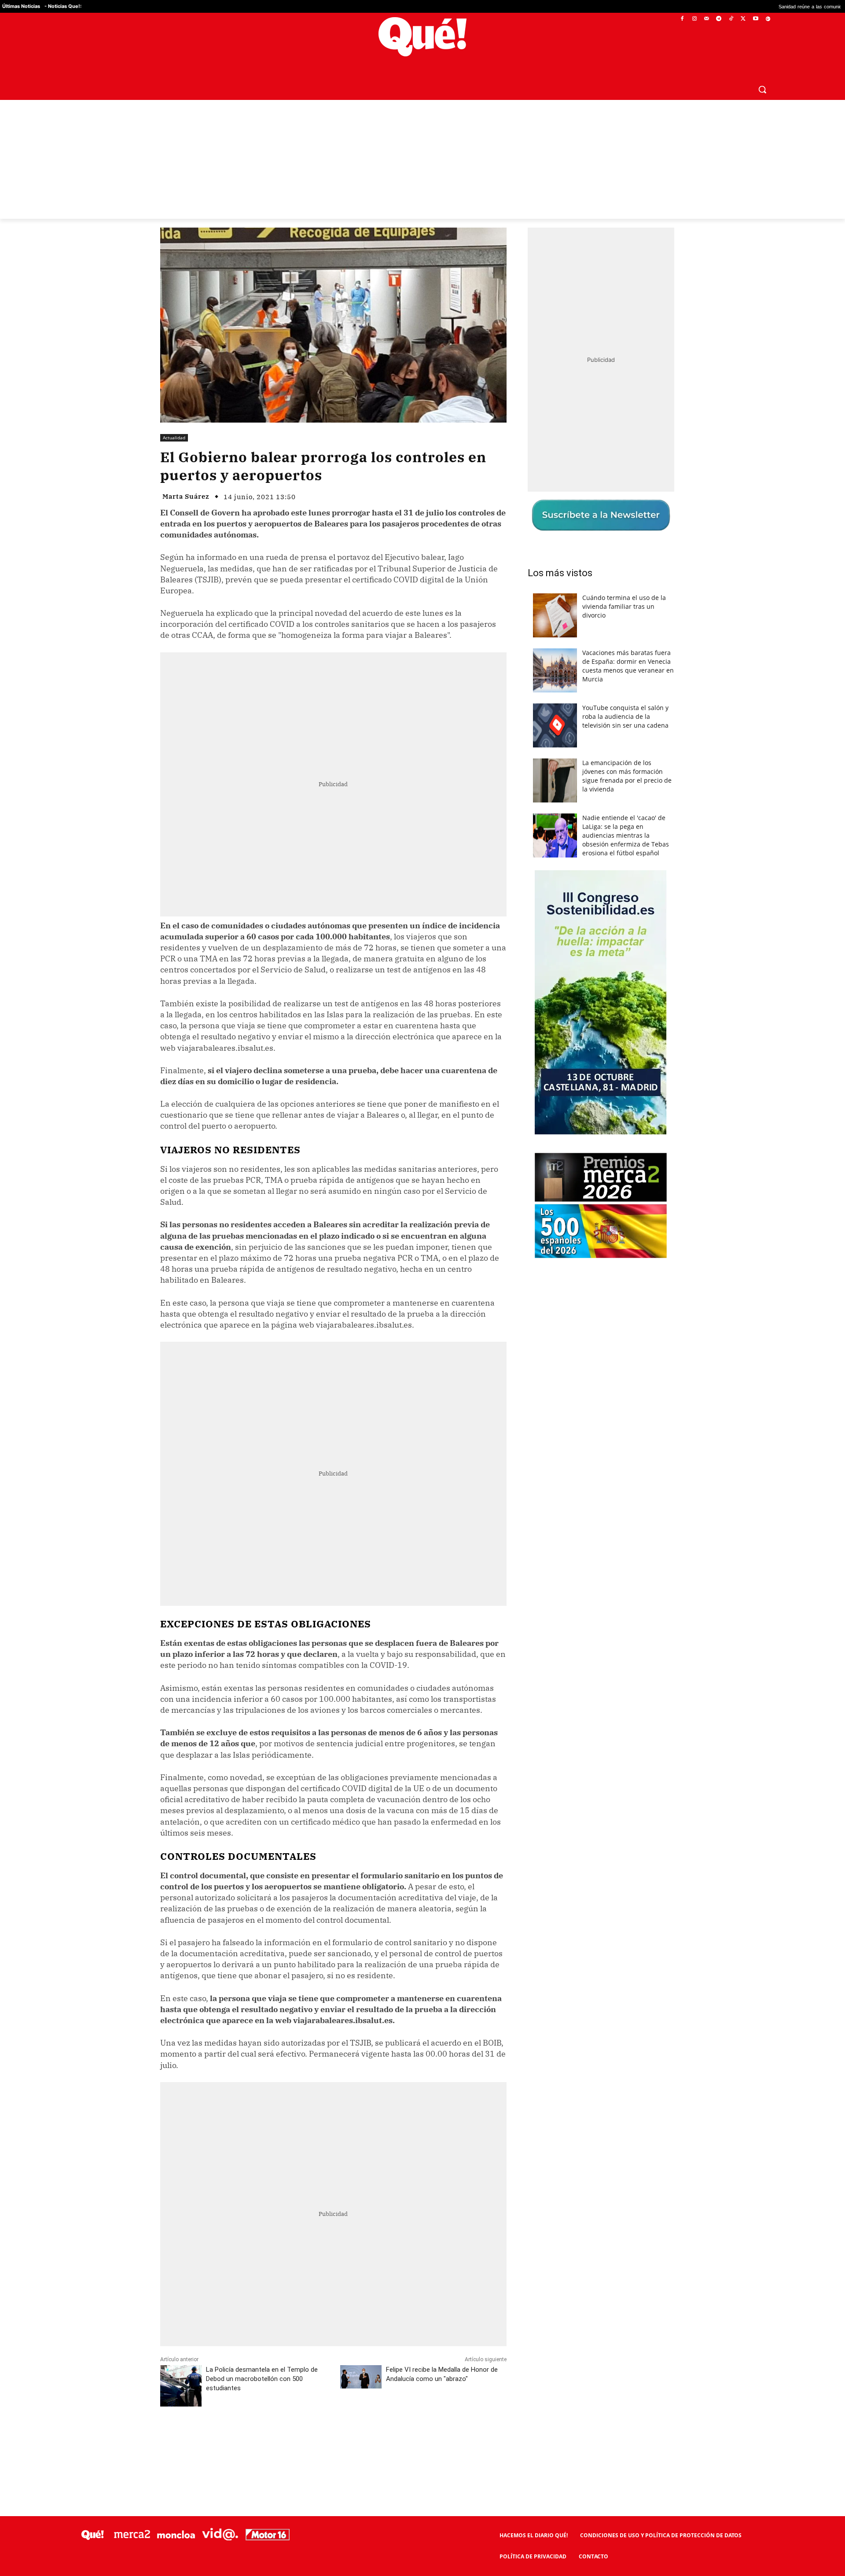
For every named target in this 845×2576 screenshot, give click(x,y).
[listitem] (422, 1266)
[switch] (532, 1286)
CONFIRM (362, 1416)
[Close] (575, 1147)
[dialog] (422, 1288)
